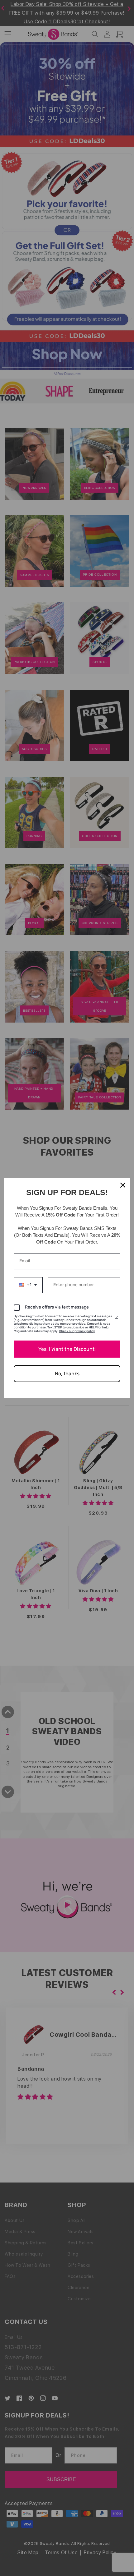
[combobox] (28, 1285)
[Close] (123, 1185)
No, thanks (67, 1374)
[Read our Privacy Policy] (117, 1317)
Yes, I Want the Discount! (67, 1349)
